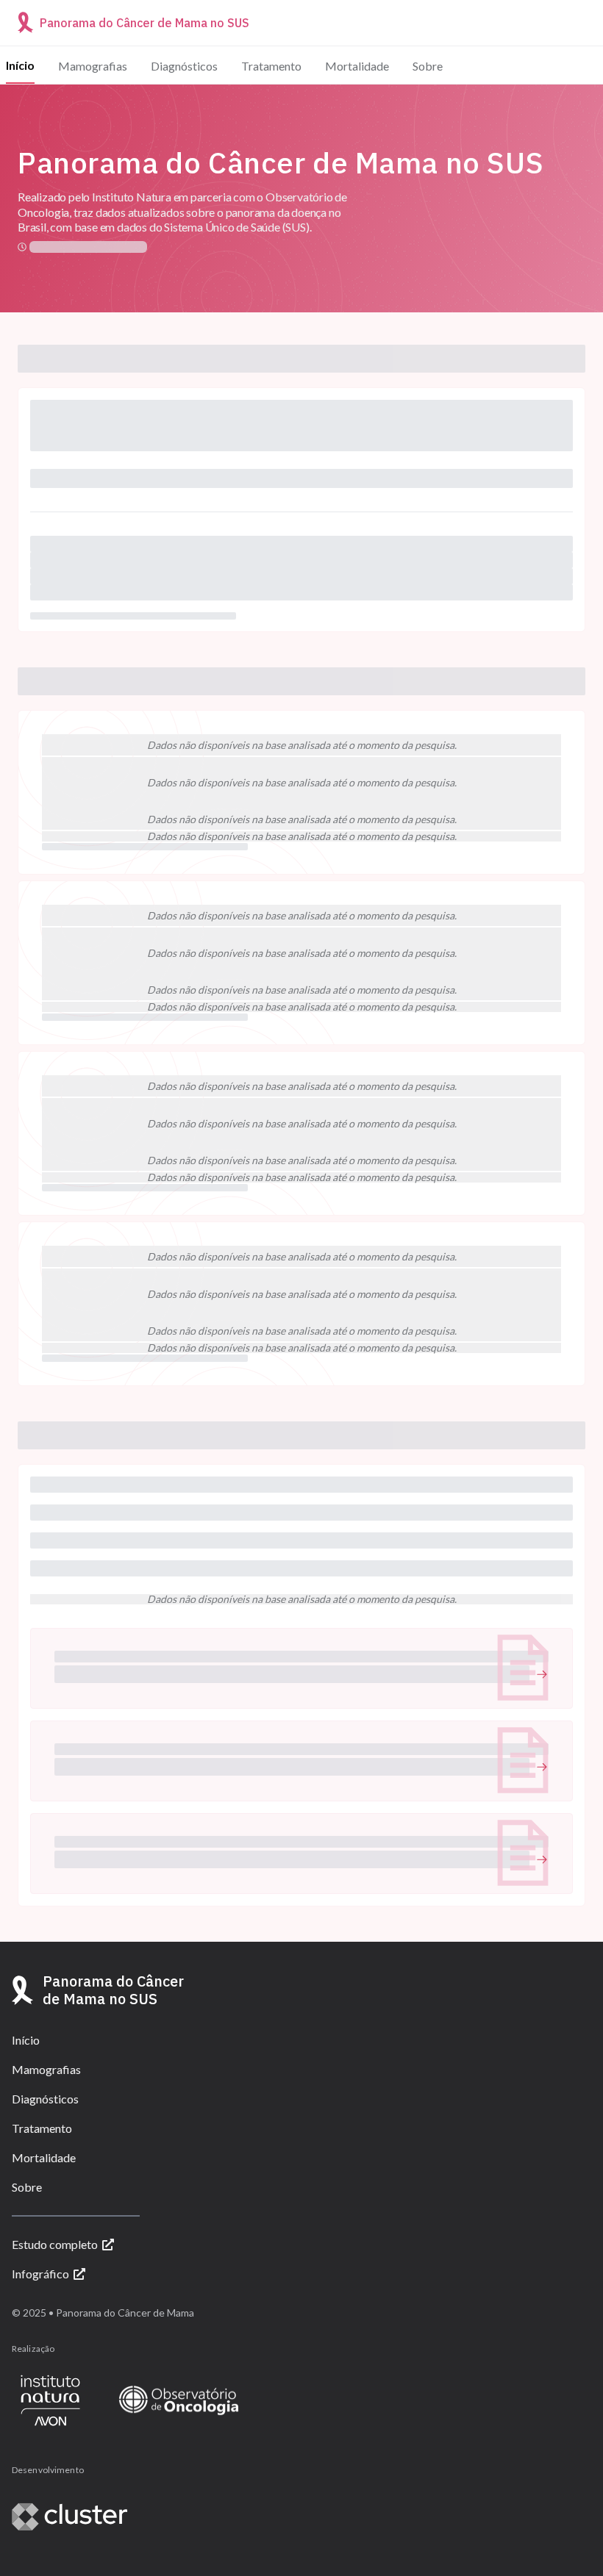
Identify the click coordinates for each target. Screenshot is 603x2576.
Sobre (428, 66)
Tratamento (271, 66)
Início (20, 65)
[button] (301, 1668)
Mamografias (93, 66)
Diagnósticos (184, 66)
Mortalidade (357, 66)
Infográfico (40, 2274)
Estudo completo (55, 2244)
